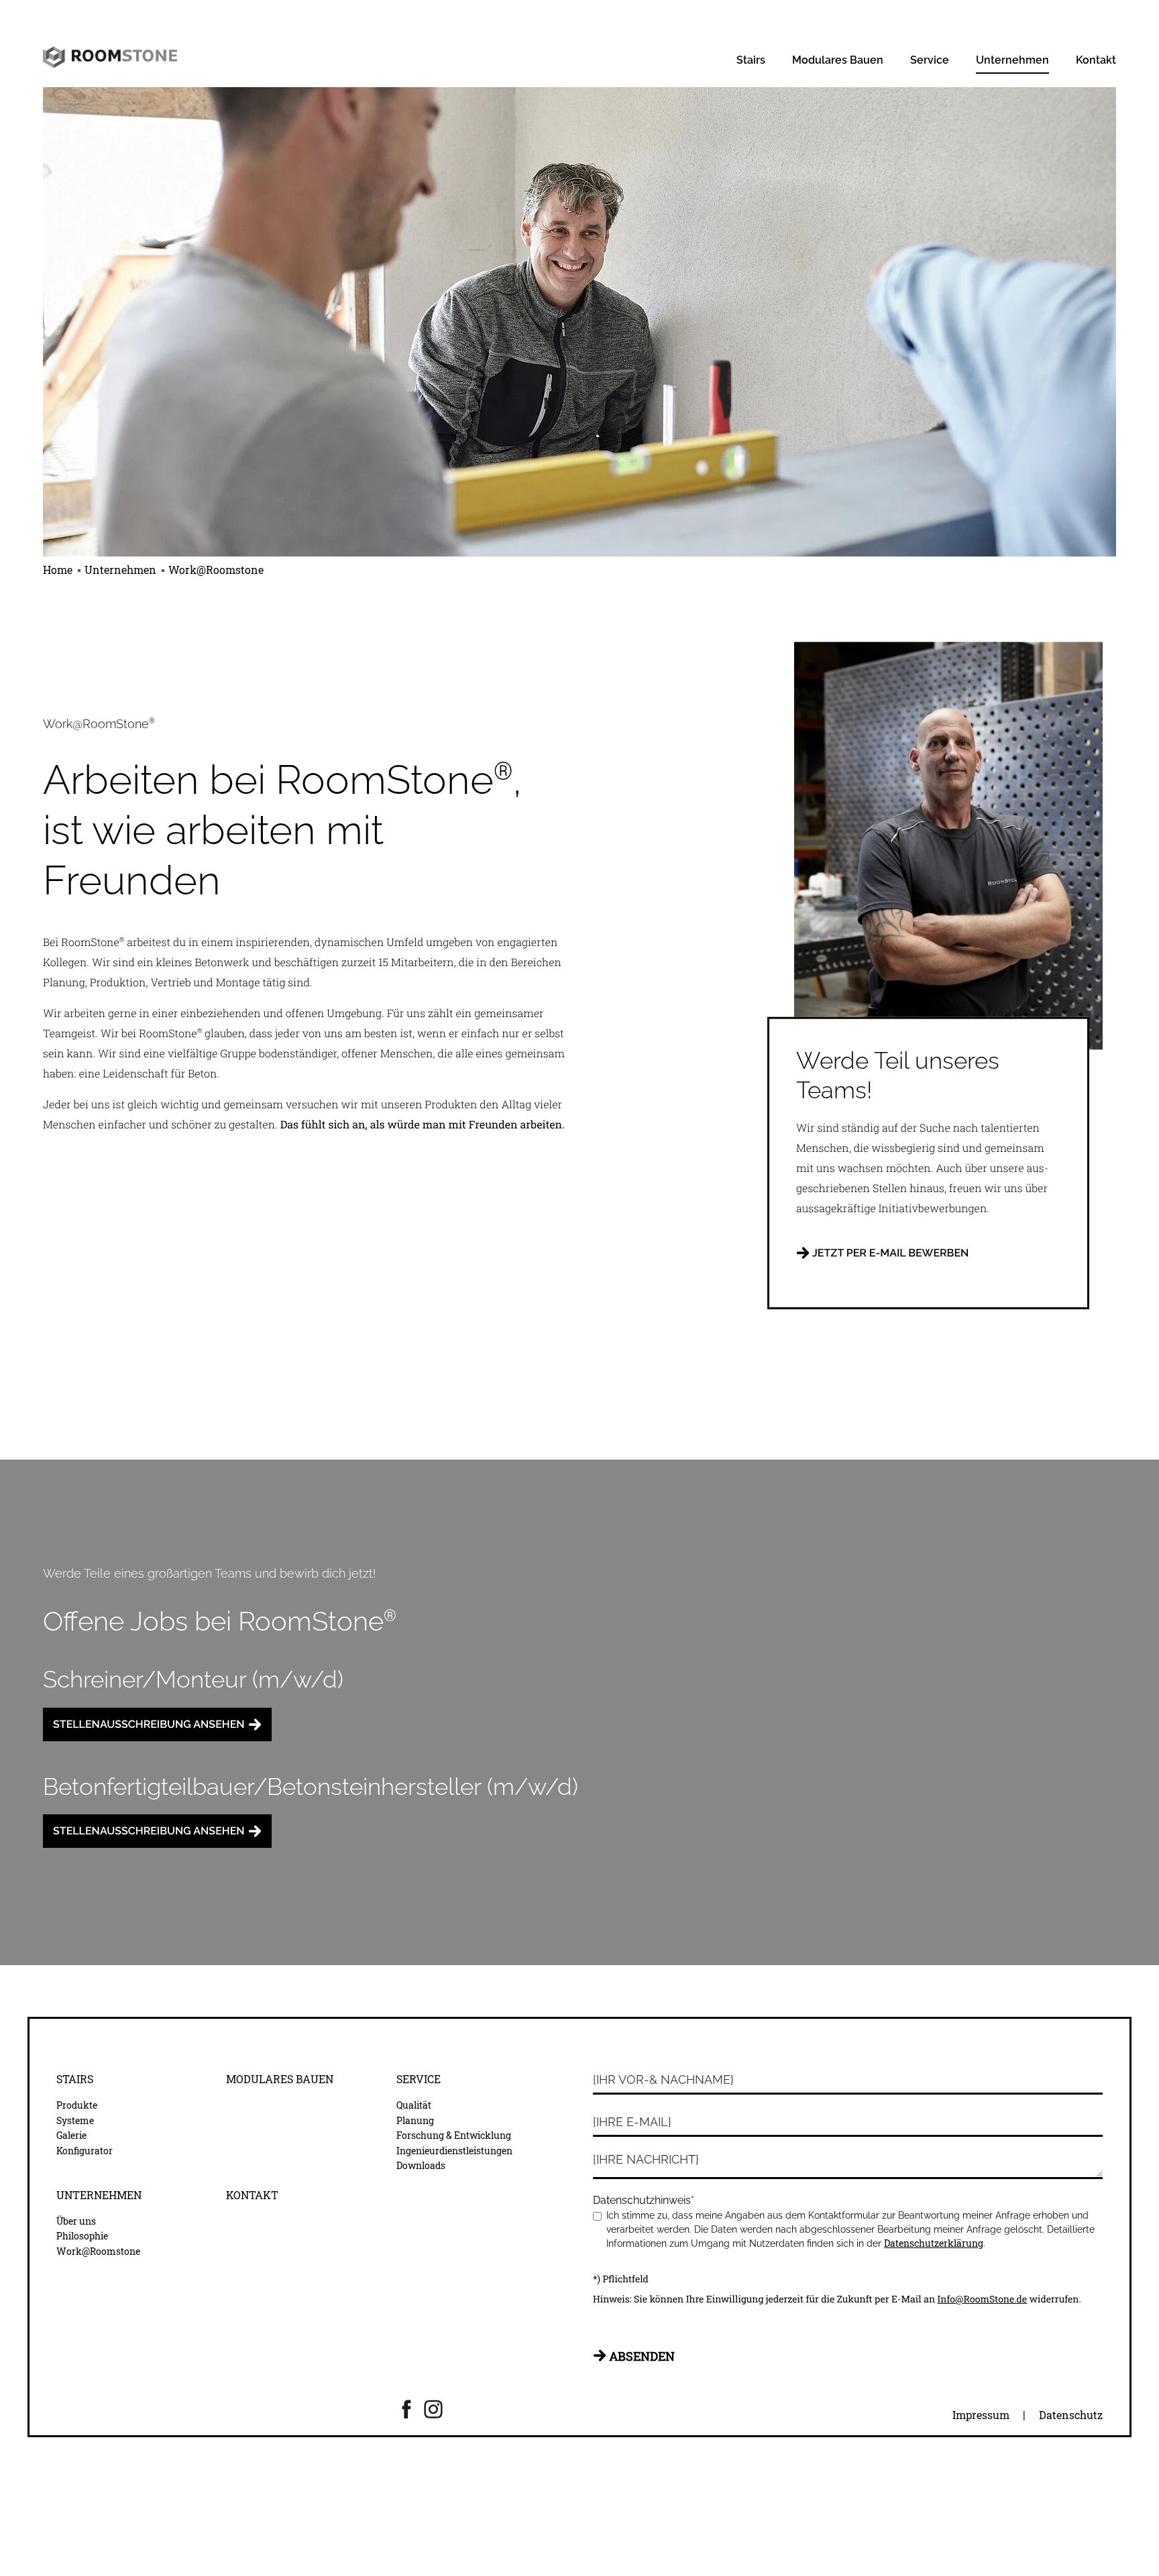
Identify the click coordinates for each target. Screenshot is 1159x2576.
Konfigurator (85, 2151)
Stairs (751, 60)
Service (930, 60)
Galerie (71, 2135)
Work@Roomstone (216, 570)
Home (59, 570)
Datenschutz (1071, 2415)
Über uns (76, 2221)
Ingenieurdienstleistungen (454, 2151)
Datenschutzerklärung (934, 2243)
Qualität (414, 2105)
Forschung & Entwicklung (454, 2135)
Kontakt (1096, 60)
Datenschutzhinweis (644, 2200)
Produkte (77, 2105)
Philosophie (82, 2236)
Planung (415, 2121)
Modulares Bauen (838, 60)
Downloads (421, 2166)
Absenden (642, 2356)
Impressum (981, 2415)
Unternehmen (1012, 60)
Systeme (75, 2121)
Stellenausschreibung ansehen (149, 1724)
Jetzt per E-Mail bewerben (890, 1252)
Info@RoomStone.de (982, 2299)
